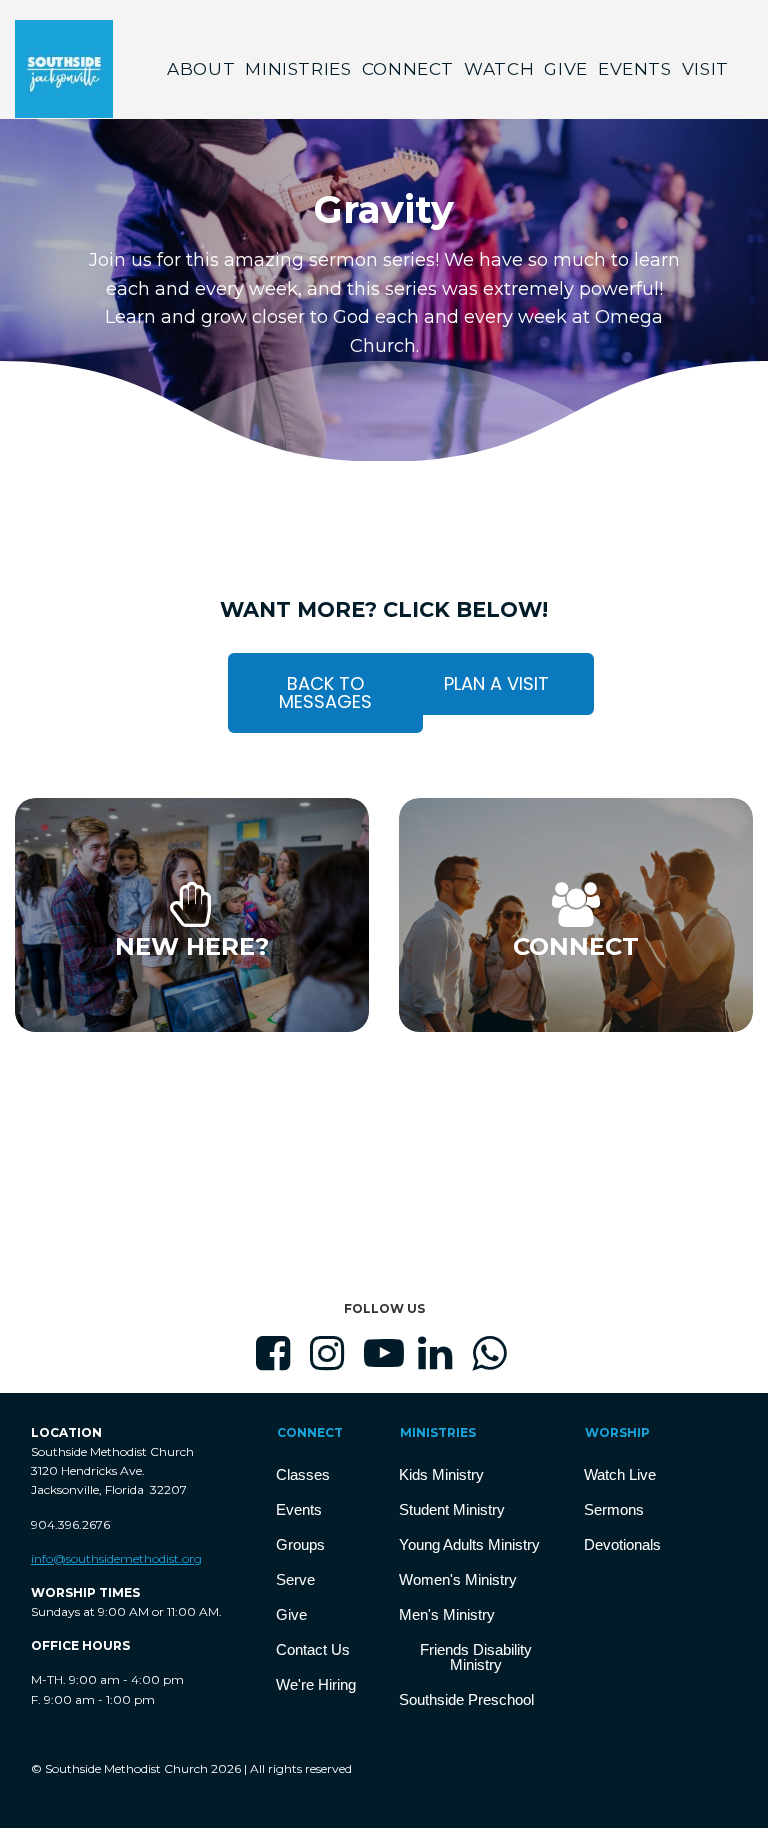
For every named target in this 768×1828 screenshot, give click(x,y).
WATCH (499, 69)
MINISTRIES (298, 69)
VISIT (705, 69)
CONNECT (408, 69)
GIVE (566, 69)
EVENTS (635, 69)
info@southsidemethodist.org (116, 1558)
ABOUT (201, 69)
